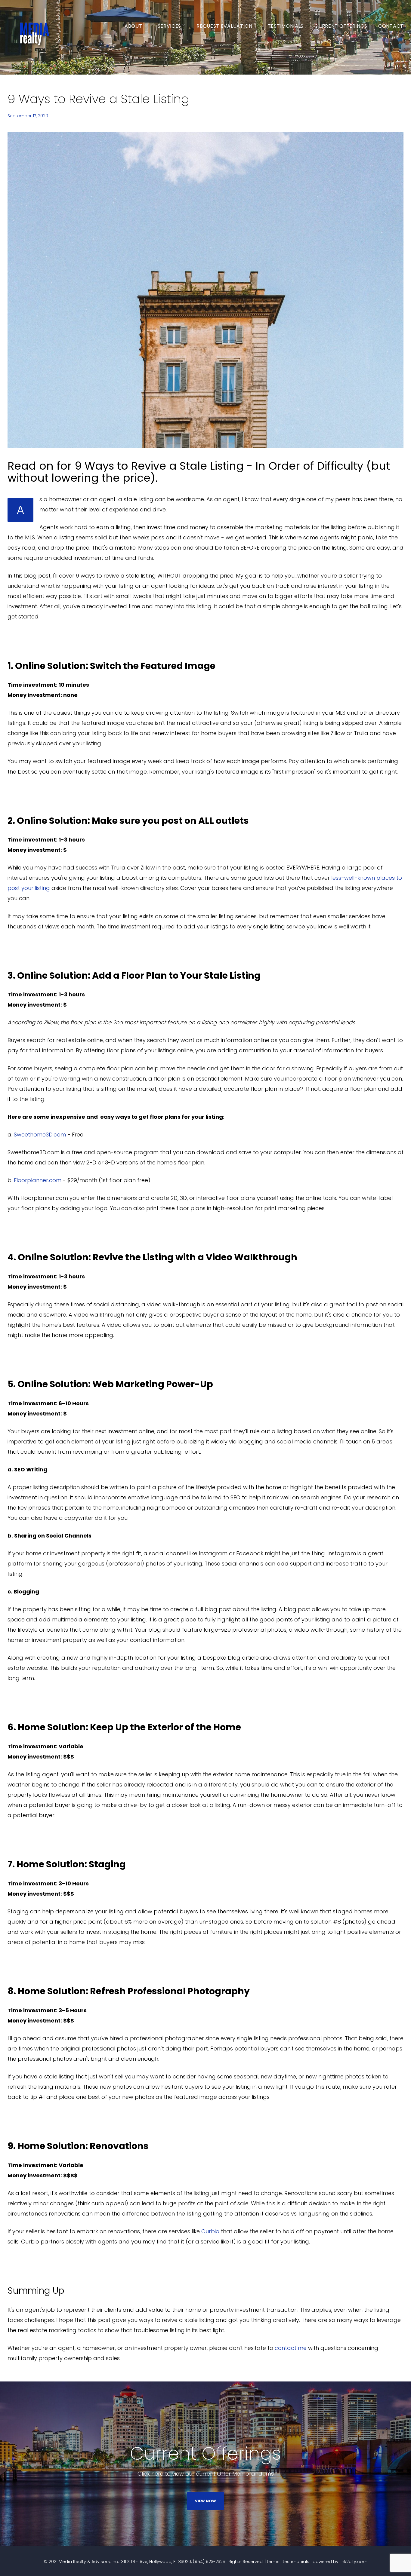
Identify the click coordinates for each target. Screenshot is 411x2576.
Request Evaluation (224, 26)
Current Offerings (341, 26)
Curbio (210, 2231)
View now (205, 2501)
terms (273, 2562)
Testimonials (286, 26)
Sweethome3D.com (40, 1135)
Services (170, 26)
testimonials (296, 2562)
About (133, 26)
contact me (291, 2348)
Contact (391, 26)
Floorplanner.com (38, 1180)
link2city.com (354, 2562)
